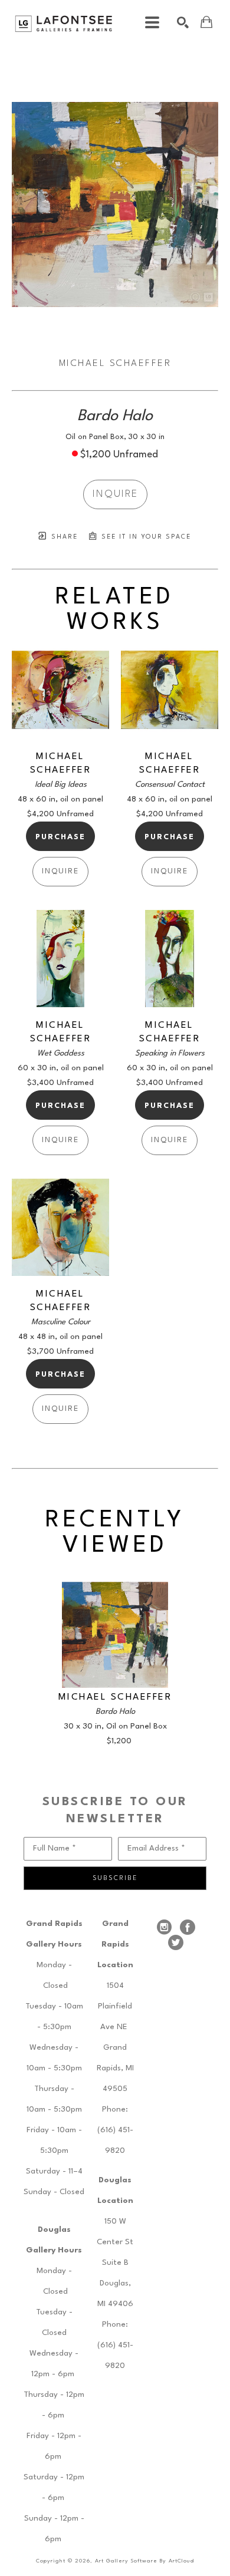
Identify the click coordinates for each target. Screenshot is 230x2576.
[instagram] (164, 1927)
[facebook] (188, 1927)
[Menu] (152, 22)
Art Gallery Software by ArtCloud (144, 2561)
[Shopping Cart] (206, 22)
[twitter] (176, 1942)
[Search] (183, 22)
